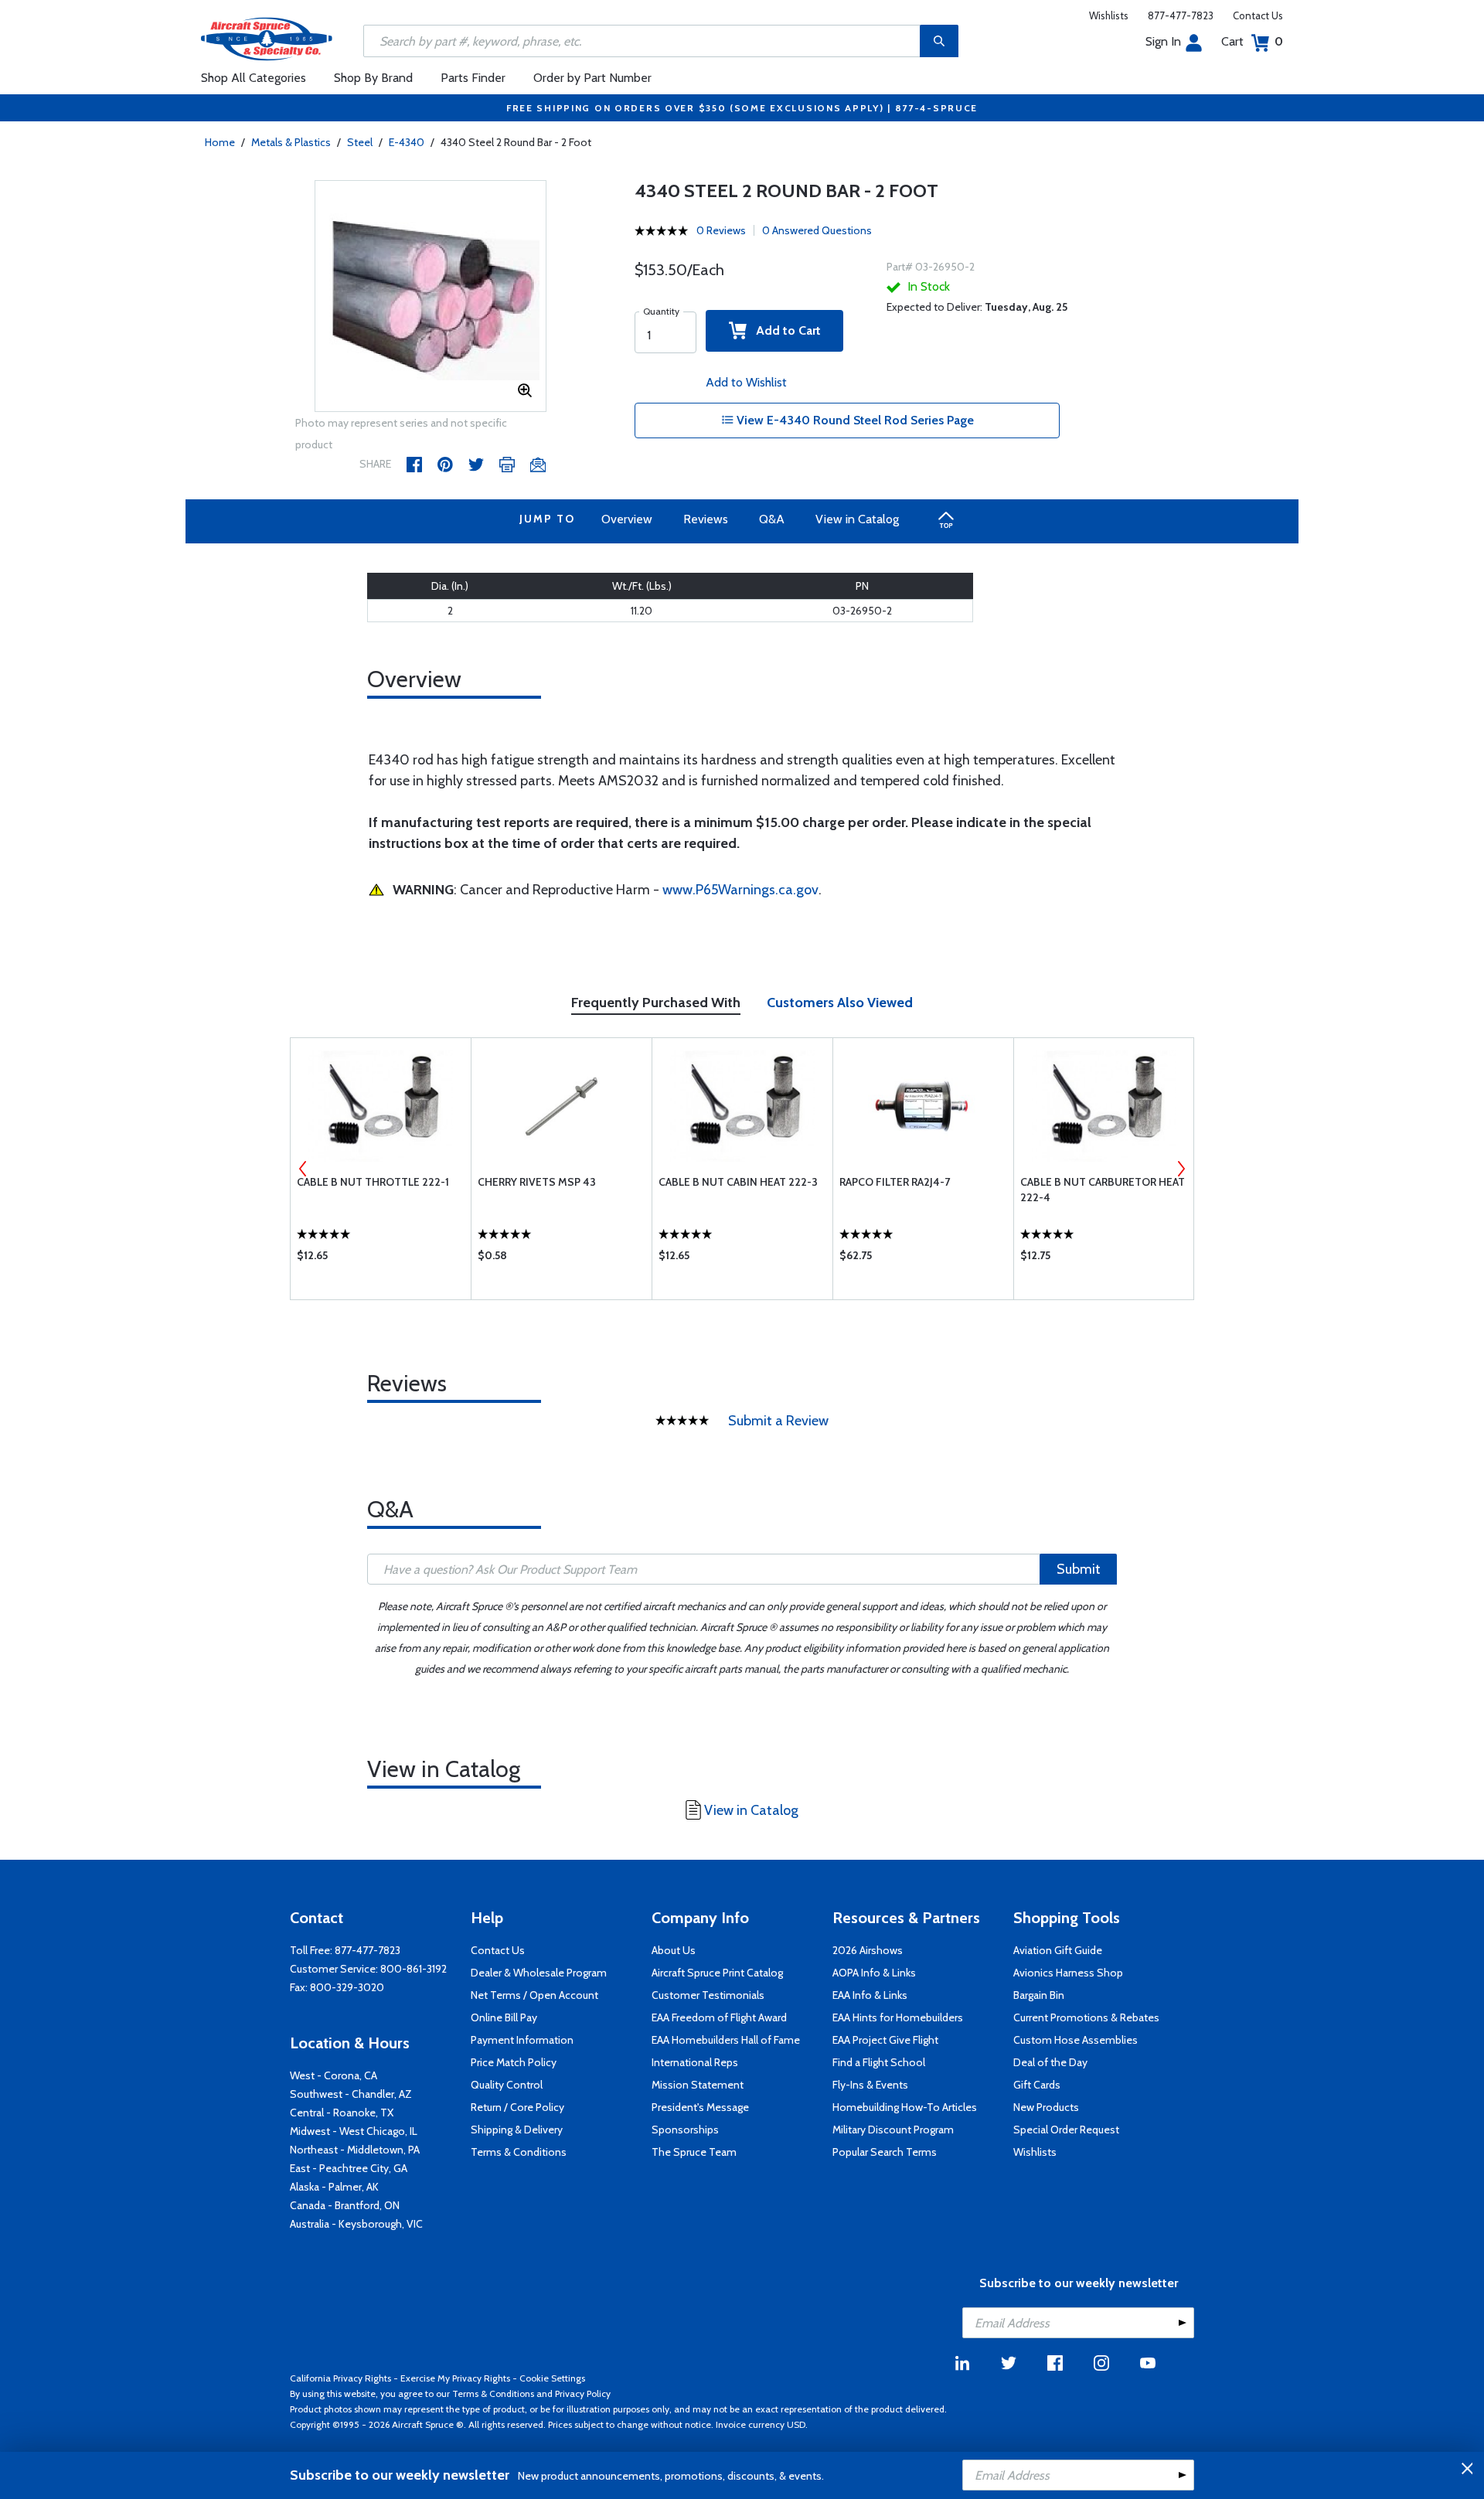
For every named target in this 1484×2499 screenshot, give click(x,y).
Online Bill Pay (504, 2017)
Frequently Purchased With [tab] (656, 1003)
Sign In (1163, 41)
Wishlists (1109, 15)
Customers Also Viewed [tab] (840, 1003)
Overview (627, 519)
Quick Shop (381, 1259)
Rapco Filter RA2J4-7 (895, 1182)
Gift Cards (1037, 2085)
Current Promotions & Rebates (1086, 2017)
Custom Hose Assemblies (1076, 2040)
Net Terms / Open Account (534, 1995)
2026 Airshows (868, 1950)
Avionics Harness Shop (1068, 1973)
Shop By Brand (373, 78)
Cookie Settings (552, 2378)
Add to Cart (784, 330)
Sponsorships (685, 2130)
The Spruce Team (694, 2152)
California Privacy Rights (340, 2378)
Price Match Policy (514, 2062)
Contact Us (1258, 15)
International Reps (695, 2062)
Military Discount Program (893, 2130)
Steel (360, 142)
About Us (674, 1950)
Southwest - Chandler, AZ (351, 2094)
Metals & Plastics (291, 142)
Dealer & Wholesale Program (539, 1973)
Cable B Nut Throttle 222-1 (373, 1182)
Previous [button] (303, 1169)
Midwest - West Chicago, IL (354, 2131)
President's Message (700, 2107)
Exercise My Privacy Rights (455, 2378)
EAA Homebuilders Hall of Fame (726, 2040)
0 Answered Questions (817, 230)
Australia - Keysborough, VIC (356, 2224)
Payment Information (522, 2040)
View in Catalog (857, 519)
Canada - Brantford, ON (345, 2205)
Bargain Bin (1039, 1995)
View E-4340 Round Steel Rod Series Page (854, 420)
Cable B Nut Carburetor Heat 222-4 (1103, 1190)
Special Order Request (1066, 2130)
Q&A (772, 519)
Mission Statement (698, 2085)
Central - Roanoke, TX (342, 2113)
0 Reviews (721, 230)
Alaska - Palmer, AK (334, 2187)
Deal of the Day (1050, 2062)
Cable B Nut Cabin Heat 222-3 (738, 1182)
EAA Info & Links (870, 1995)
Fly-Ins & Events (870, 2085)
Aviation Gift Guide (1058, 1950)
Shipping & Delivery (517, 2130)
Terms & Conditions (519, 2152)
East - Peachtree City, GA (349, 2168)
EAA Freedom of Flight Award (719, 2017)
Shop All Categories (254, 78)
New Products (1046, 2107)
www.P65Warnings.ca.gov (740, 890)
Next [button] (1181, 1169)
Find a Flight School (879, 2062)
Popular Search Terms (885, 2152)
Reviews (706, 519)
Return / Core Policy (517, 2107)
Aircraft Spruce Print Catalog (717, 1973)
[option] (431, 297)
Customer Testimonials (708, 1995)
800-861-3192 (414, 1969)
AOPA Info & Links (874, 1973)
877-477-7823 (1181, 15)
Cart (1252, 41)
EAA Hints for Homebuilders (898, 2017)
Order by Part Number (592, 78)
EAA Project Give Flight (885, 2040)
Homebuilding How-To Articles (905, 2107)
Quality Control (507, 2085)
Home (220, 142)
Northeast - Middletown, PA (355, 2150)
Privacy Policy (583, 2393)
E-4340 (407, 142)
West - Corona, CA (334, 2075)
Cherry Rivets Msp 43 (537, 1182)
